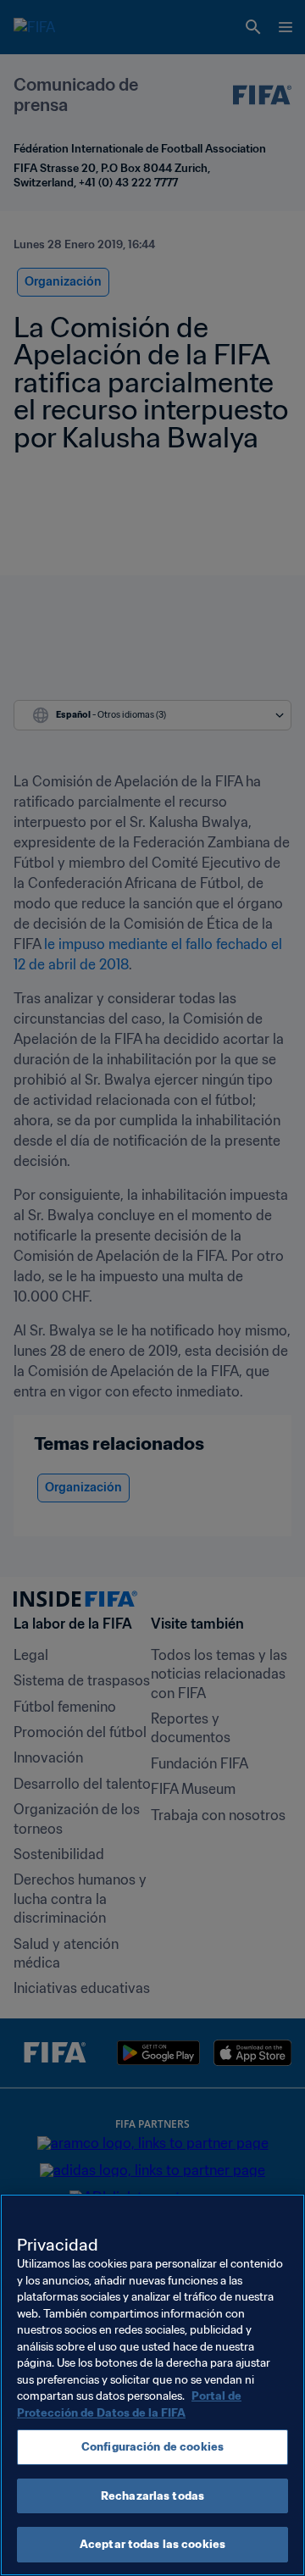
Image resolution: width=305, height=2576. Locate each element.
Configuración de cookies (152, 2447)
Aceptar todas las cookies (152, 2544)
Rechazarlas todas (152, 2496)
